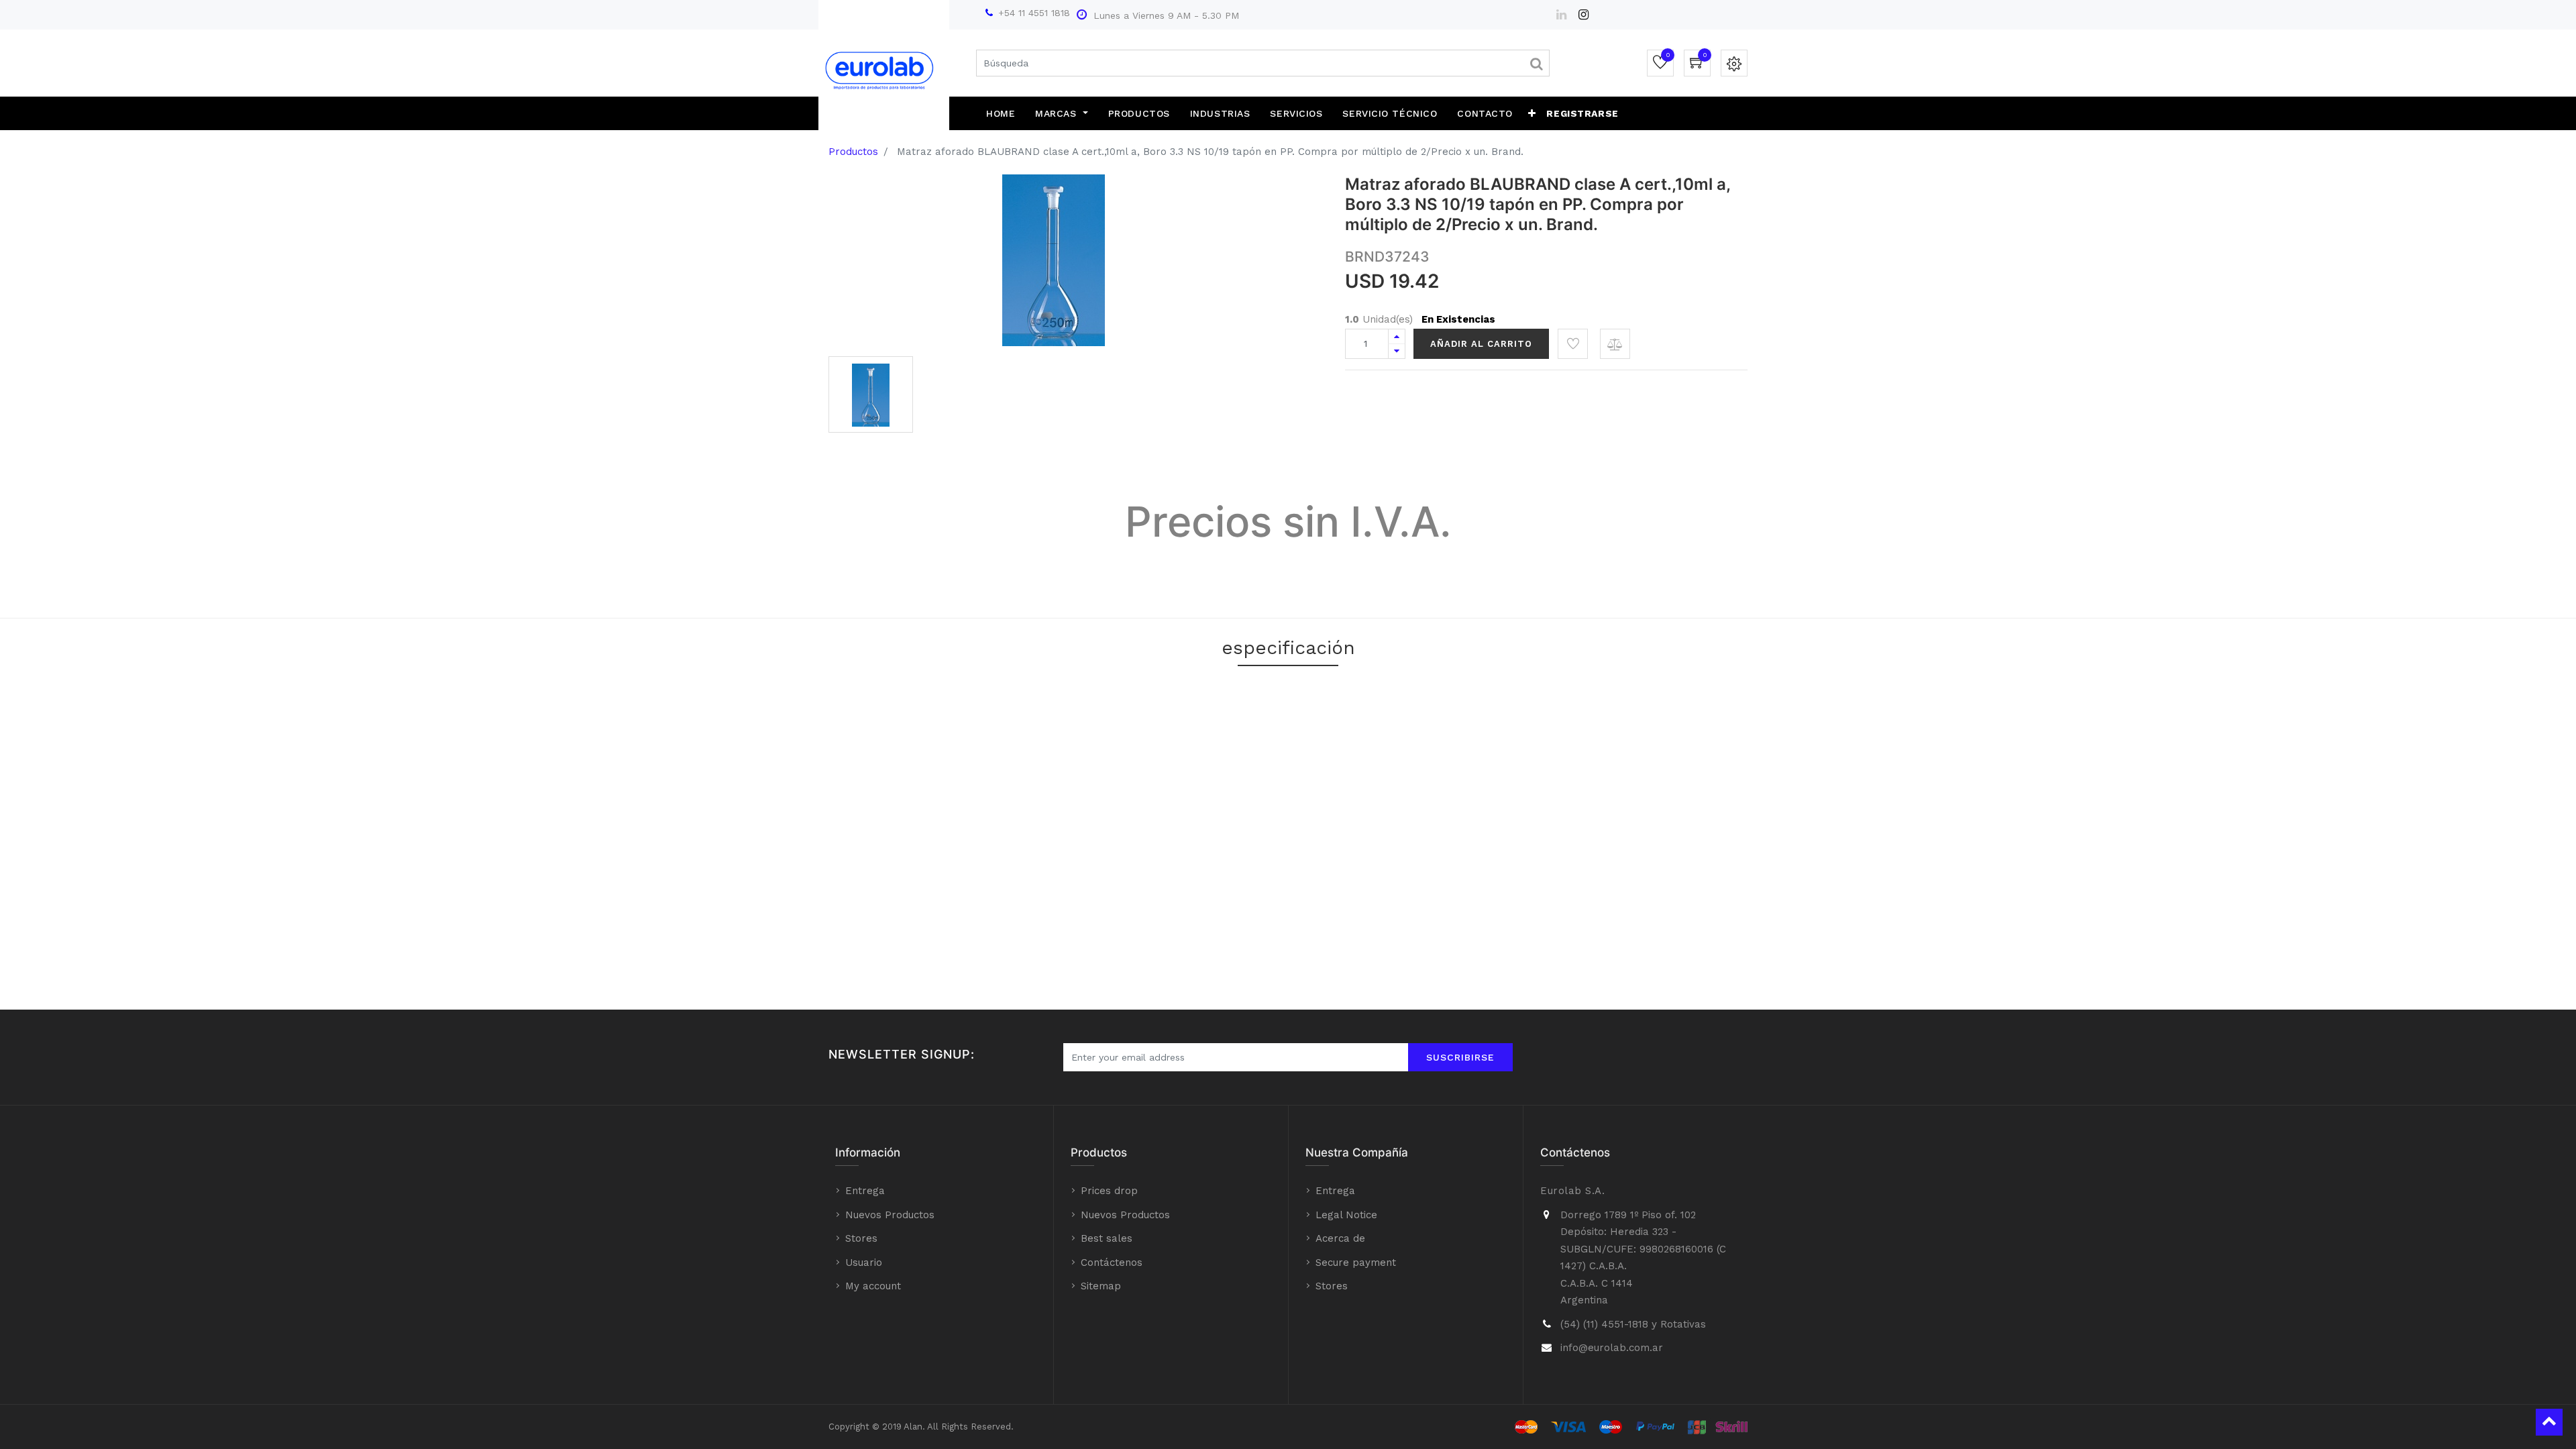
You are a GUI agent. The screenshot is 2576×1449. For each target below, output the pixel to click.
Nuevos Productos (890, 1215)
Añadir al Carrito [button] (1481, 344)
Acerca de (1340, 1238)
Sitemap (1101, 1286)
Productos (853, 152)
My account (873, 1286)
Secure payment (1356, 1263)
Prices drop (1109, 1191)
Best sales (1107, 1238)
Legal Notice (1346, 1215)
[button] (1532, 113)
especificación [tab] (1288, 648)
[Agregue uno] (1397, 336)
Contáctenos (1112, 1263)
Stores (861, 1238)
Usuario (864, 1263)
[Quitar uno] (1397, 351)
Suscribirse (1460, 1057)
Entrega (865, 1191)
